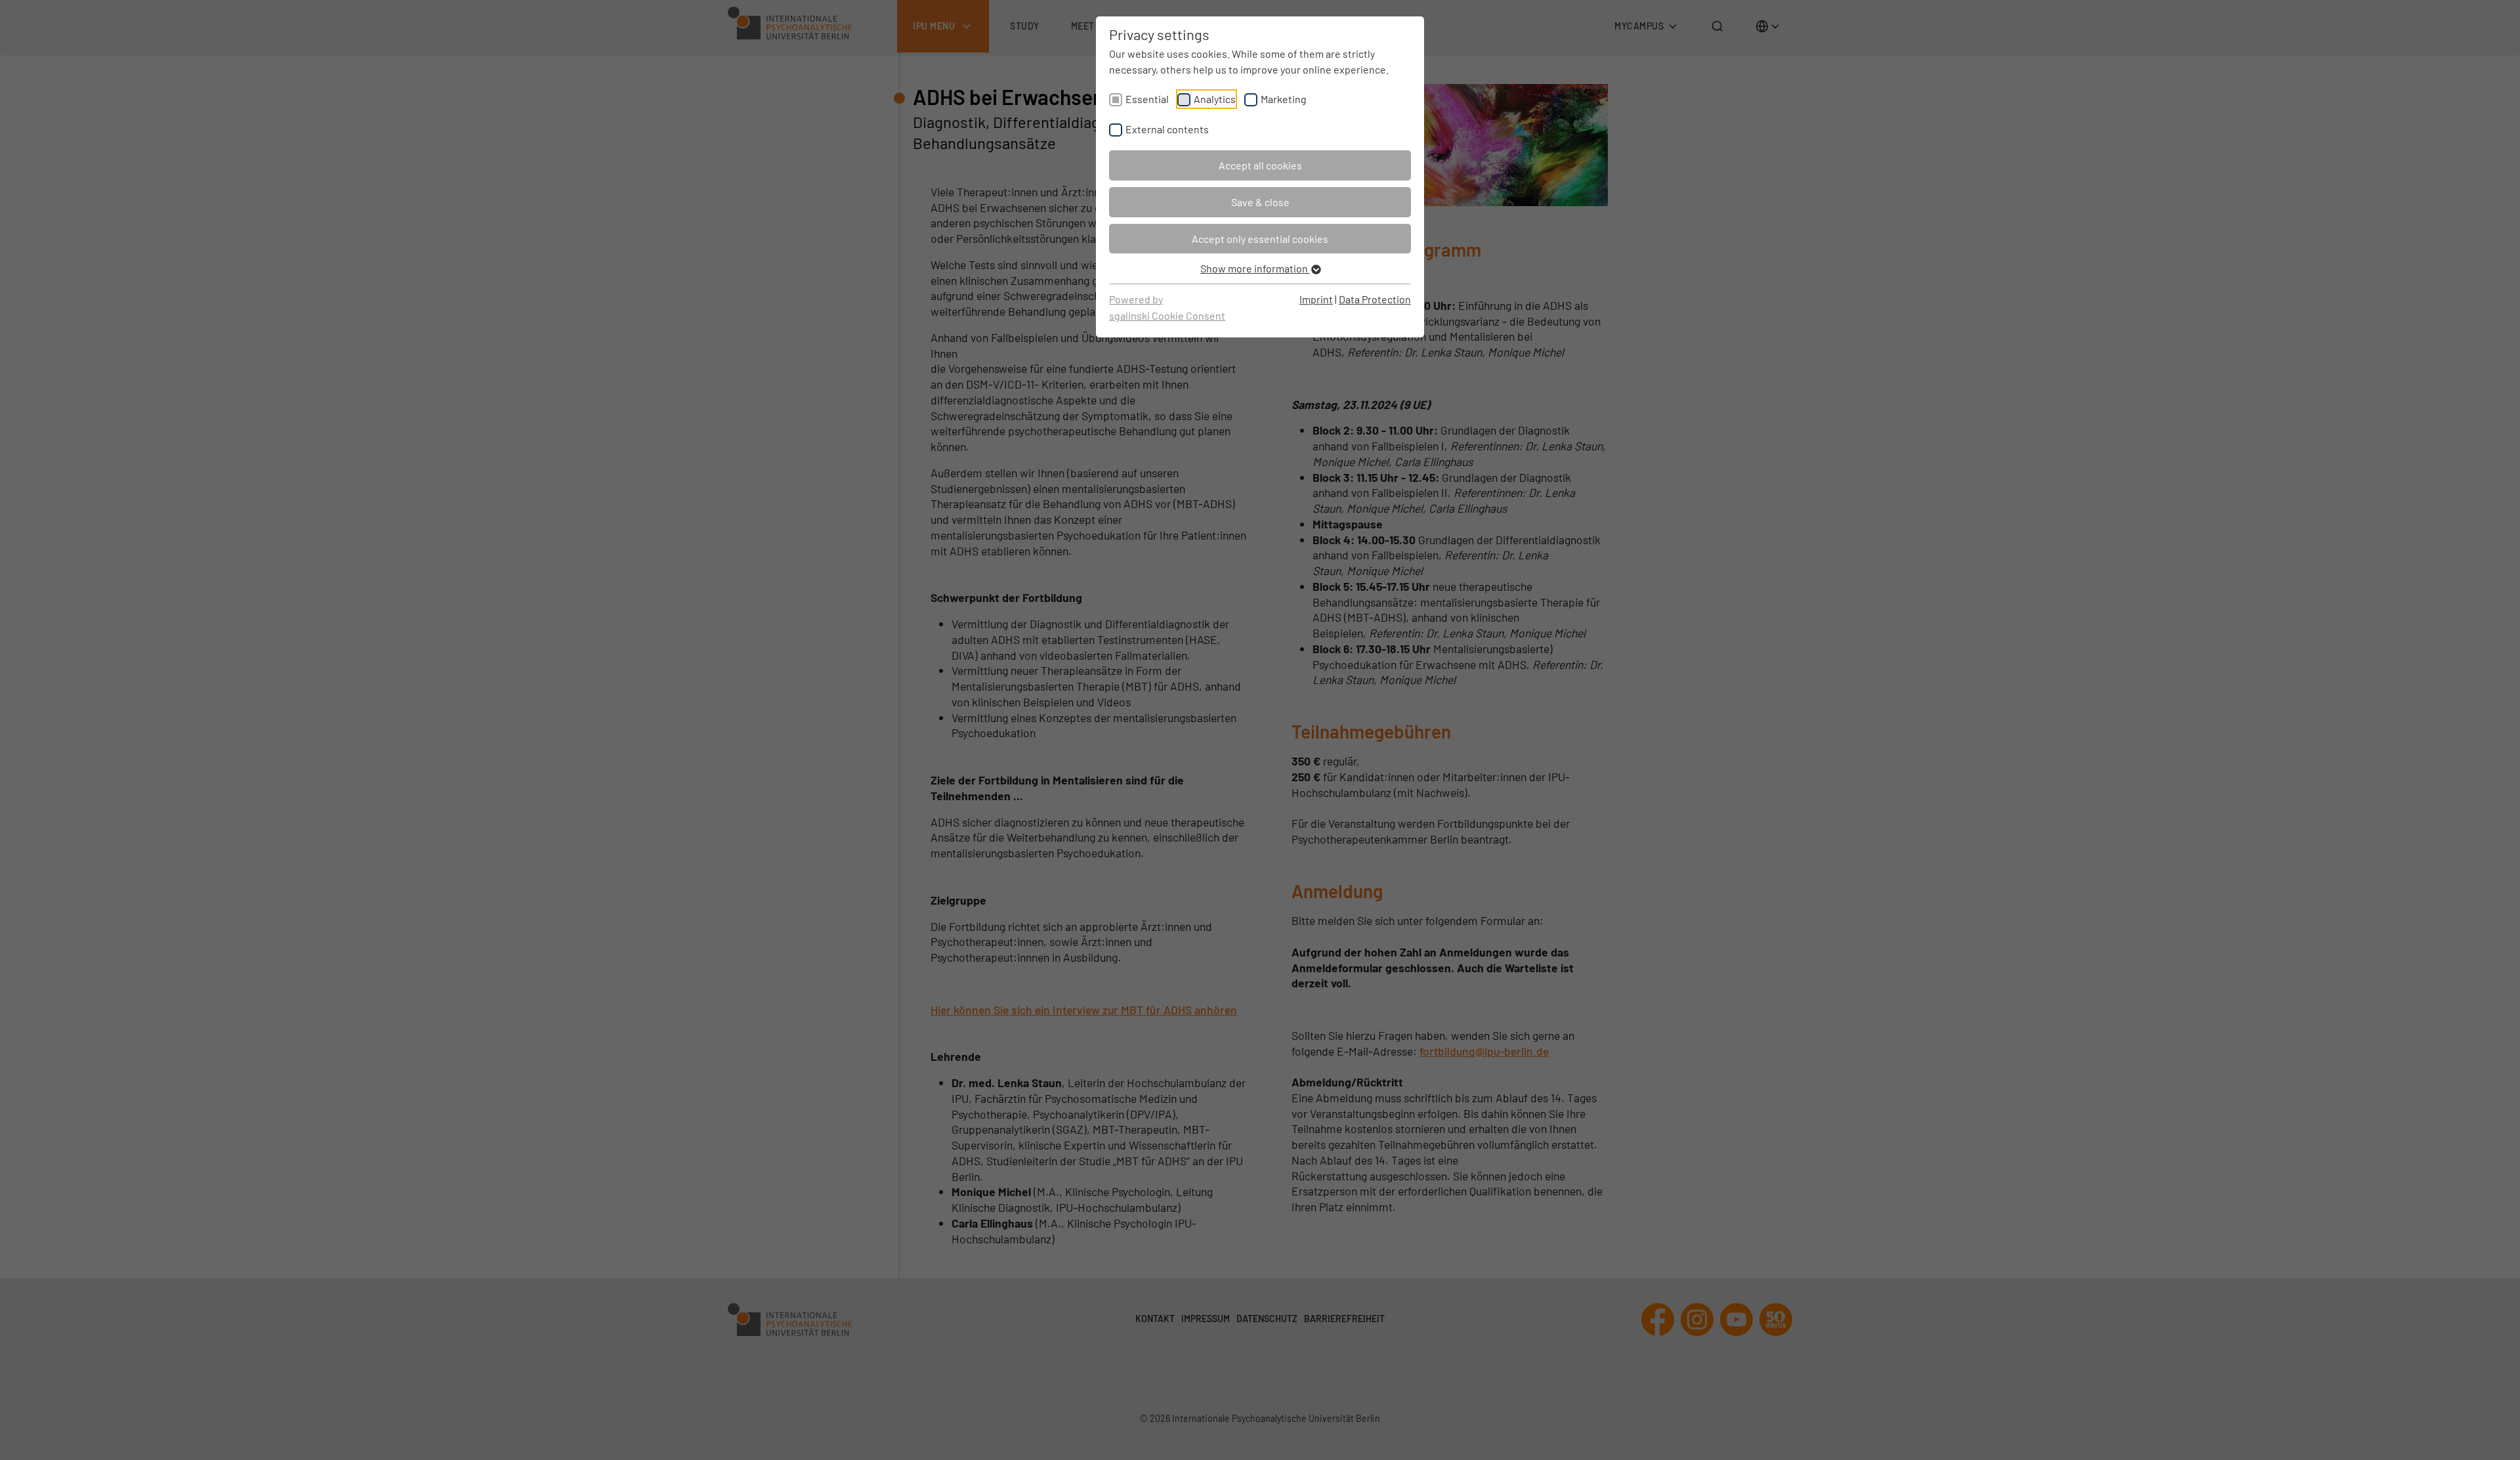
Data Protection (1375, 299)
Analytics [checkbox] (1215, 99)
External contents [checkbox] (1167, 129)
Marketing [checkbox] (1284, 99)
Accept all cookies (1260, 165)
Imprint (1316, 299)
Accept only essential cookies (1260, 239)
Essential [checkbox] (1147, 99)
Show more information (1255, 268)
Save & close (1260, 202)
